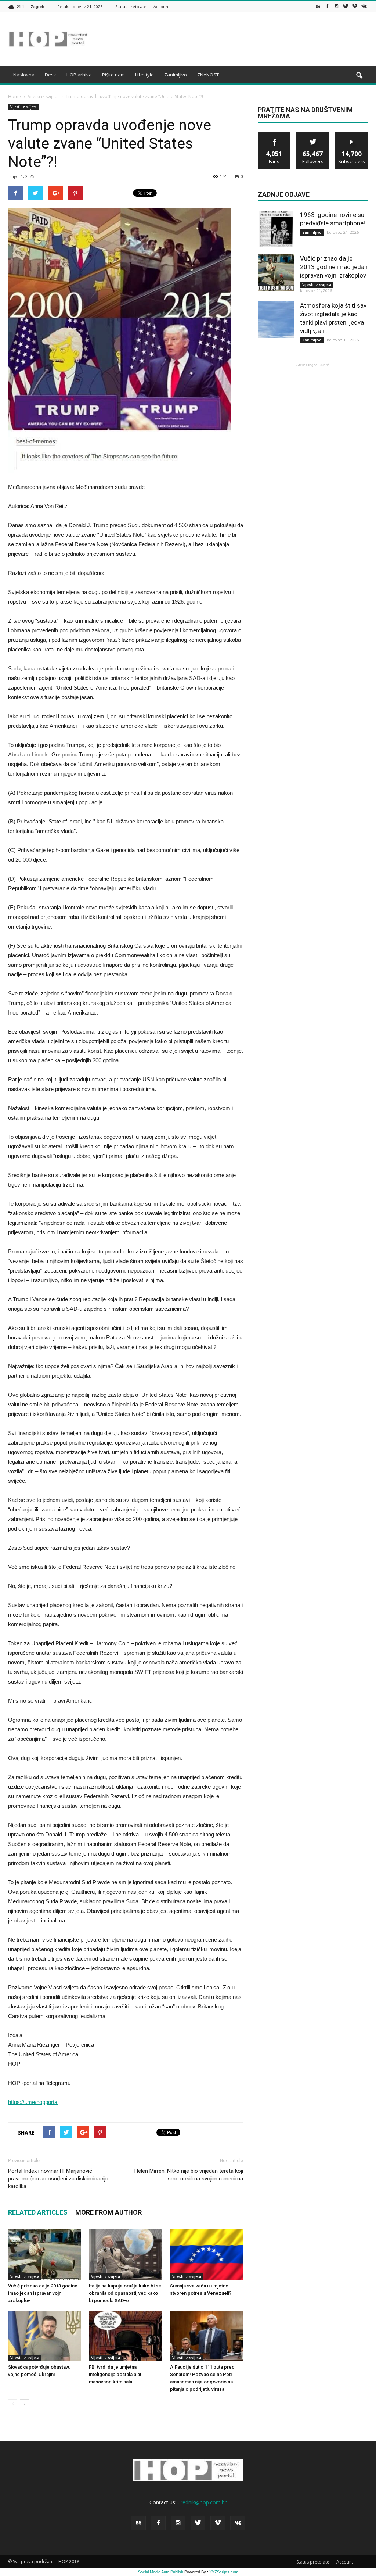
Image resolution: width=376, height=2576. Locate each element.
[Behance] (318, 6)
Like (274, 135)
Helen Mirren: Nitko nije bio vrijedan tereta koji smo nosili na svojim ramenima (189, 2175)
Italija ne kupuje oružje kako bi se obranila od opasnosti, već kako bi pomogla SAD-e (125, 2293)
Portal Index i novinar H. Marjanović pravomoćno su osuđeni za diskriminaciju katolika (58, 2179)
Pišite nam (113, 75)
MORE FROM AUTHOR (109, 2212)
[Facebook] (327, 6)
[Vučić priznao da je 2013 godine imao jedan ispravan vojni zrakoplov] (45, 2255)
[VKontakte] (364, 6)
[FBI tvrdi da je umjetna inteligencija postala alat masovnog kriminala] (125, 2336)
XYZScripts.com (224, 2572)
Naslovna (24, 75)
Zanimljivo (176, 75)
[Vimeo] (355, 6)
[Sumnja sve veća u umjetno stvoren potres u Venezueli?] (207, 2255)
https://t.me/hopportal (33, 2102)
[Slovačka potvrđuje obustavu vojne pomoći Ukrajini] (45, 2336)
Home (15, 96)
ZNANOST (208, 75)
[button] (359, 76)
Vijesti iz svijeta (23, 107)
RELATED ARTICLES (38, 2212)
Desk (50, 75)
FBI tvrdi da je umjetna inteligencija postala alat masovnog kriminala (115, 2374)
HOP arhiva (79, 75)
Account (162, 6)
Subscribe (352, 135)
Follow (313, 135)
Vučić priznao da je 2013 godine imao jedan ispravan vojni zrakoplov (43, 2293)
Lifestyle (144, 75)
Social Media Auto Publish (161, 2572)
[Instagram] (336, 6)
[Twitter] (346, 6)
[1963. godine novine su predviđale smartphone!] (276, 229)
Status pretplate (131, 6)
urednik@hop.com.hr (202, 2502)
